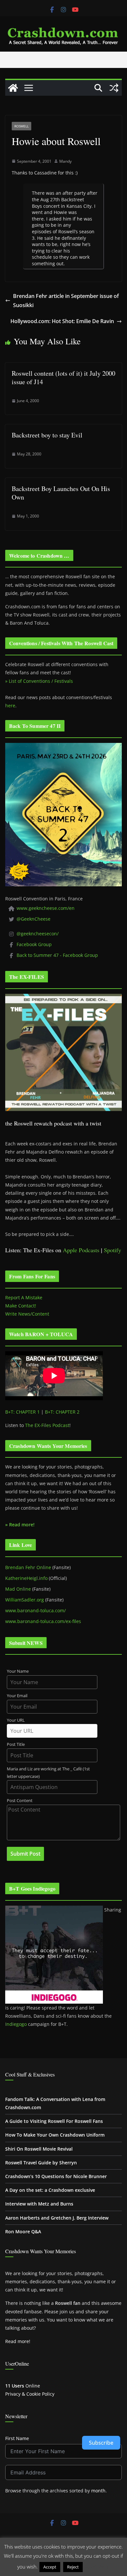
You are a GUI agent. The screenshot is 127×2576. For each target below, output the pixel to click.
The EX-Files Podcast (47, 1425)
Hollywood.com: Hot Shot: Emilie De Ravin (62, 321)
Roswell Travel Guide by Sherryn (41, 2163)
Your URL (16, 1720)
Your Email (17, 1696)
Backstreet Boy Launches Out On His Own (61, 493)
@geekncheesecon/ (38, 934)
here (10, 706)
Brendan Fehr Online (28, 1567)
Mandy (65, 161)
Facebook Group (34, 944)
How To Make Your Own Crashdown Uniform (55, 2135)
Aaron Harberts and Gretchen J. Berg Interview (57, 2218)
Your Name (18, 1671)
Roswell (21, 126)
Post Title (16, 1744)
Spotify (113, 1250)
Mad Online (18, 1589)
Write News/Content (27, 1314)
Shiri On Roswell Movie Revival (39, 2149)
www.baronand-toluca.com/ (35, 1610)
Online (23, 2386)
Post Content (20, 1801)
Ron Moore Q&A (23, 2231)
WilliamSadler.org (25, 1600)
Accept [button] (50, 2567)
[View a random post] (114, 88)
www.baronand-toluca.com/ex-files (43, 1621)
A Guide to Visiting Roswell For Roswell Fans (54, 2121)
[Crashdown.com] (13, 88)
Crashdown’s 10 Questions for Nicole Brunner (56, 2176)
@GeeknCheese (34, 919)
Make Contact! (21, 1306)
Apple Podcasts (81, 1250)
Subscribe (101, 2443)
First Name (17, 2438)
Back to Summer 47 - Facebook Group (57, 955)
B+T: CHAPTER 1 (22, 1412)
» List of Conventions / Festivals (39, 681)
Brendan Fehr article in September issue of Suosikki (66, 301)
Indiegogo (16, 2024)
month (98, 2491)
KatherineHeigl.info (26, 1578)
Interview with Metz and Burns (39, 2204)
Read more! (18, 2341)
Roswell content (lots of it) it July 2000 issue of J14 (63, 377)
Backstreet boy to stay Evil (47, 435)
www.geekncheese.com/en (46, 908)
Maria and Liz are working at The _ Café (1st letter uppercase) (48, 1773)
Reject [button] (73, 2567)
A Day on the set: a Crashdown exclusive (50, 2190)
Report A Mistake (24, 1297)
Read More (97, 2567)
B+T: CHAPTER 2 (62, 1412)
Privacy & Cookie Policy (30, 2394)
